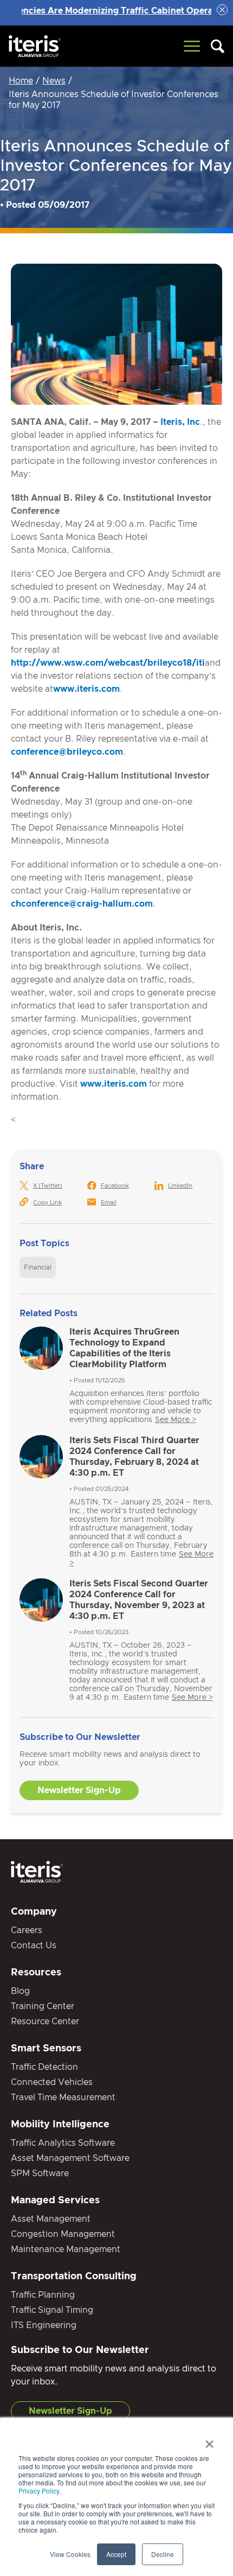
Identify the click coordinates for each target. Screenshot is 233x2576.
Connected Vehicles (52, 2082)
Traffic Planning (43, 2295)
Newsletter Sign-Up (79, 1790)
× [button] (209, 2440)
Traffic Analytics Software (63, 2143)
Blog (20, 1991)
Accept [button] (116, 2554)
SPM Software (40, 2173)
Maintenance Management (66, 2249)
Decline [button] (163, 2554)
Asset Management (51, 2219)
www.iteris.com (86, 689)
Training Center (43, 2006)
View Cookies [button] (70, 2554)
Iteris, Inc (180, 422)
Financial (38, 1267)
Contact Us (34, 1946)
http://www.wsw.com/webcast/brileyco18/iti (108, 663)
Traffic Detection (44, 2067)
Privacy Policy (39, 2491)
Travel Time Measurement (63, 2097)
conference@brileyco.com (67, 752)
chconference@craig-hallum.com (82, 904)
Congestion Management (63, 2234)
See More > (176, 1420)
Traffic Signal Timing (52, 2310)
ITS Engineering (44, 2325)
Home (21, 81)
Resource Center (45, 2022)
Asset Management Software (70, 2158)
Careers (27, 1930)
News (54, 81)
